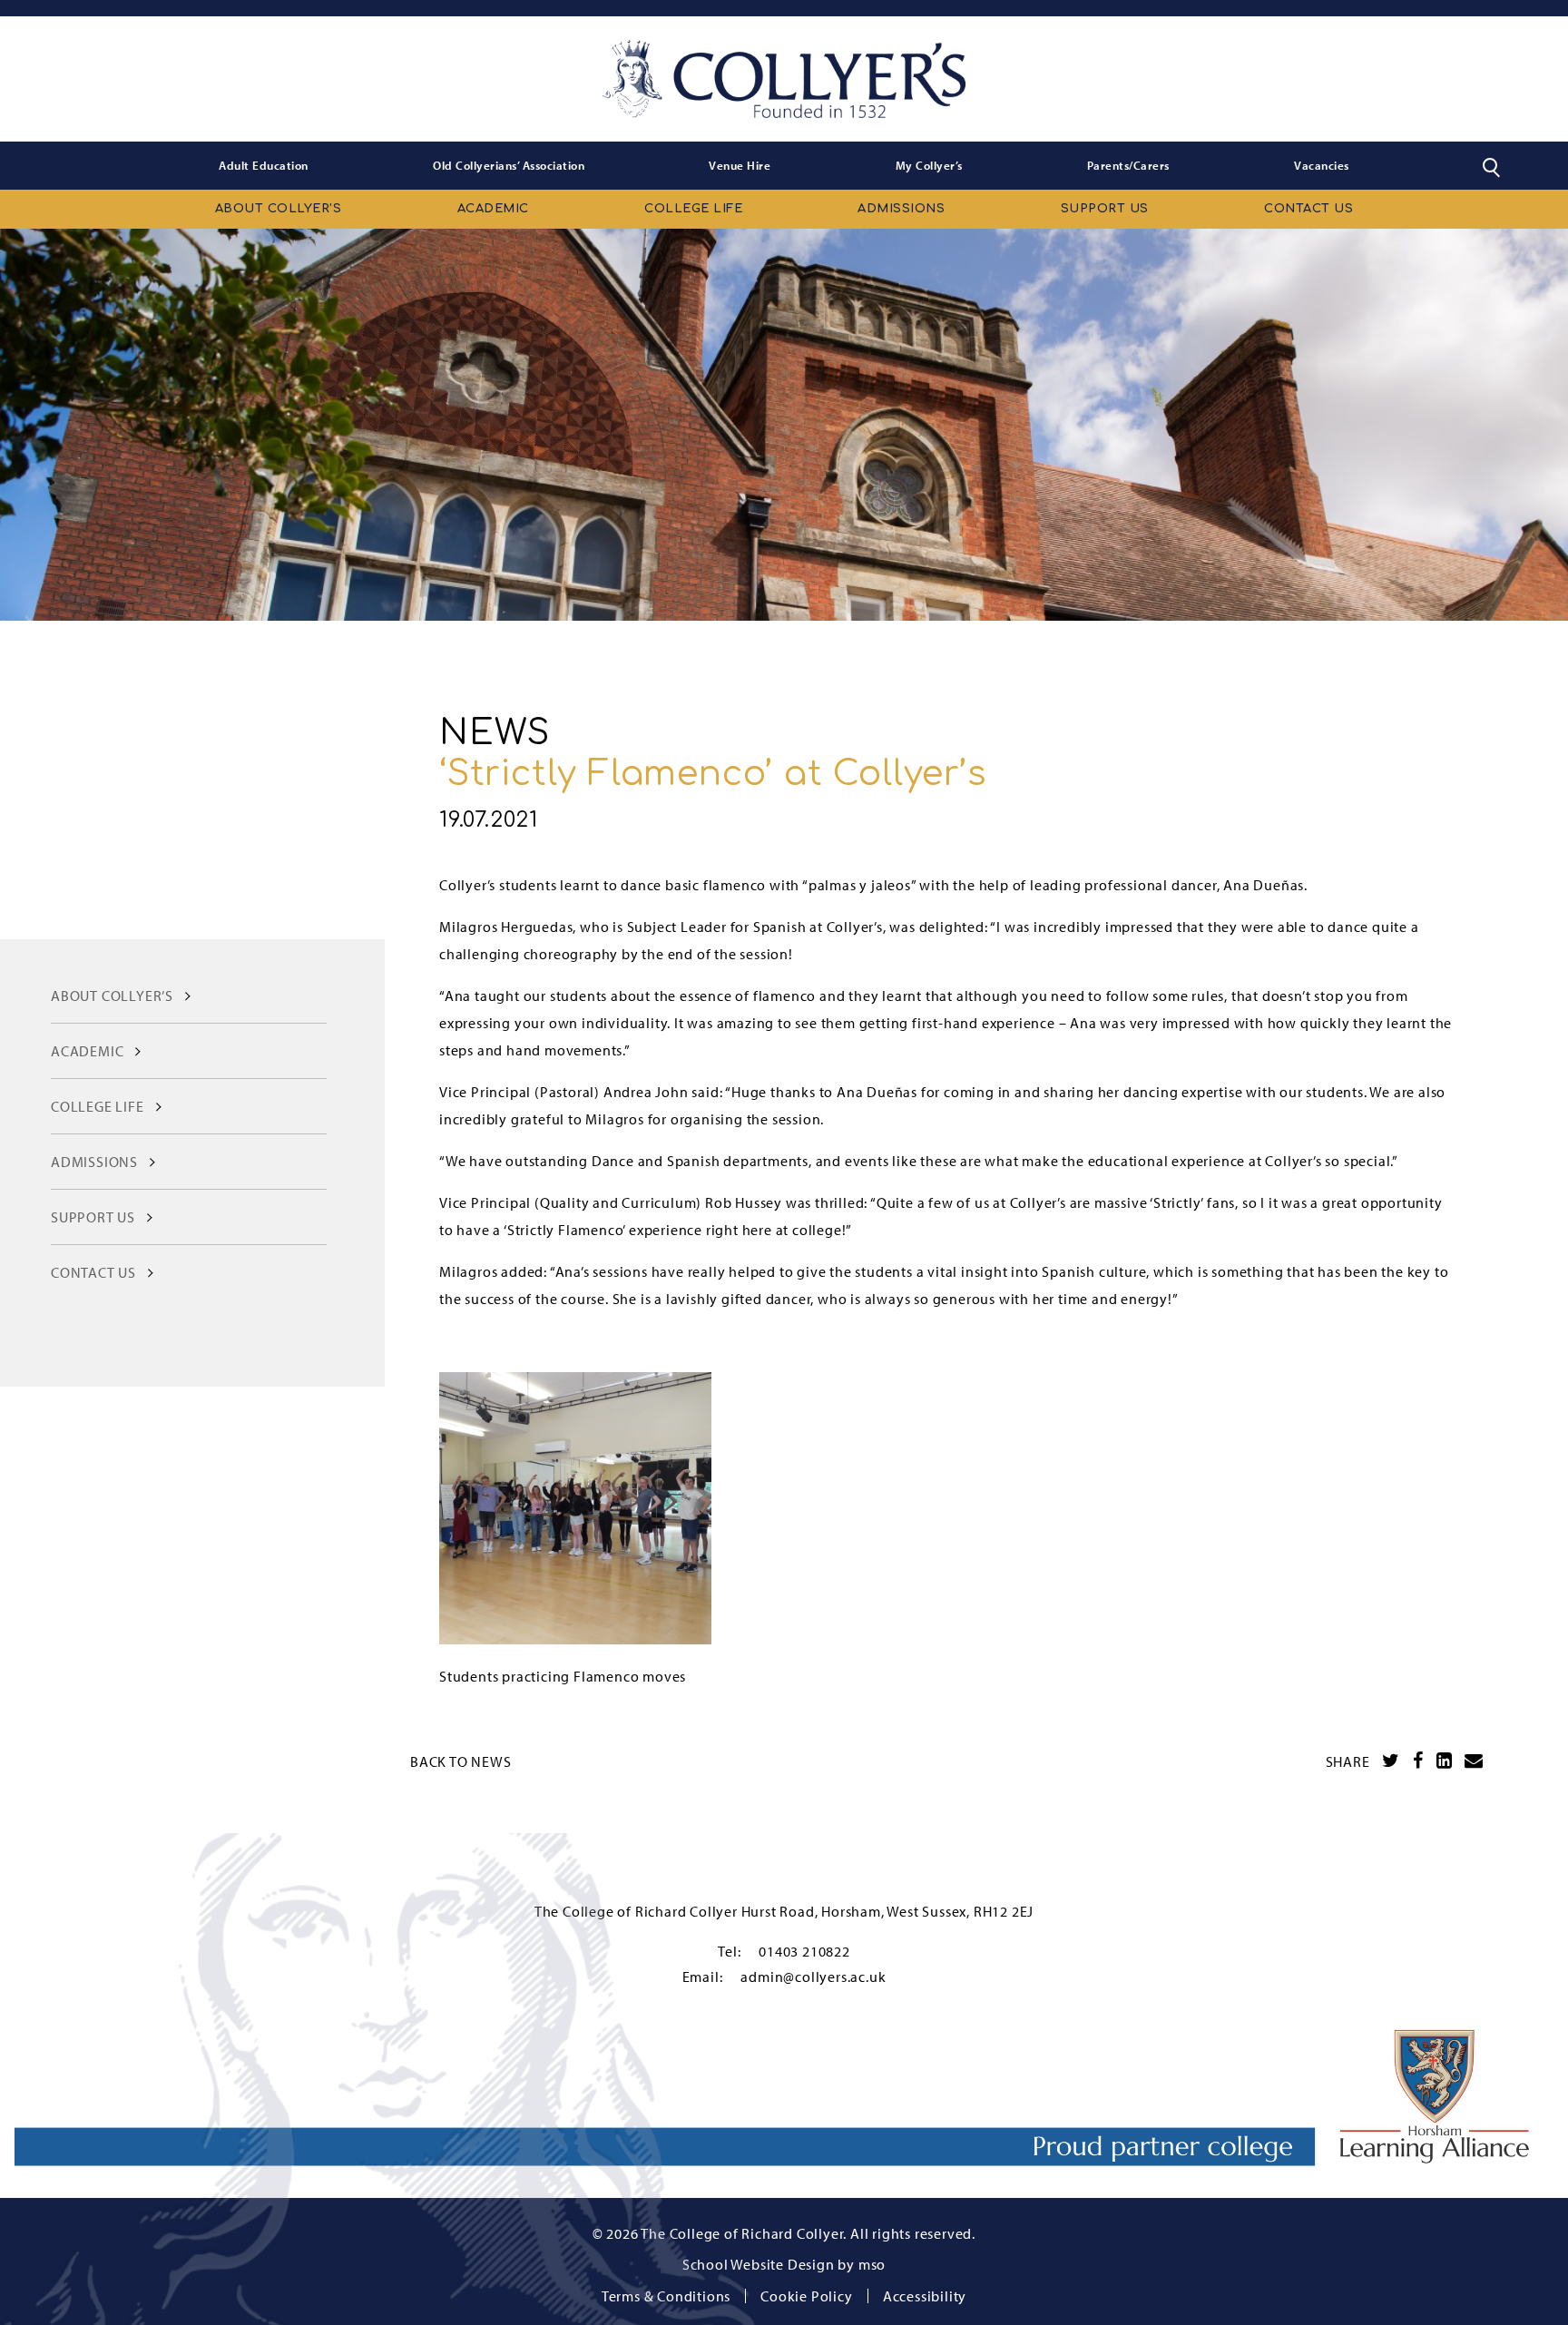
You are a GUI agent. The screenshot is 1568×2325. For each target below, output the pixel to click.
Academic (493, 209)
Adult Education (264, 165)
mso (872, 2264)
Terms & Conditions (666, 2296)
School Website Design (759, 2264)
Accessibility (925, 2296)
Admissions (901, 209)
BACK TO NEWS (461, 1761)
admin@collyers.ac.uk (813, 1977)
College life (693, 209)
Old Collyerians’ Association (509, 165)
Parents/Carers (1128, 165)
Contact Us (1308, 209)
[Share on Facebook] (1418, 1761)
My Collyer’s (929, 165)
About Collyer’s (279, 209)
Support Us (1105, 209)
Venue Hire (740, 165)
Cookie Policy (806, 2296)
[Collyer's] (784, 79)
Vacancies (1322, 165)
